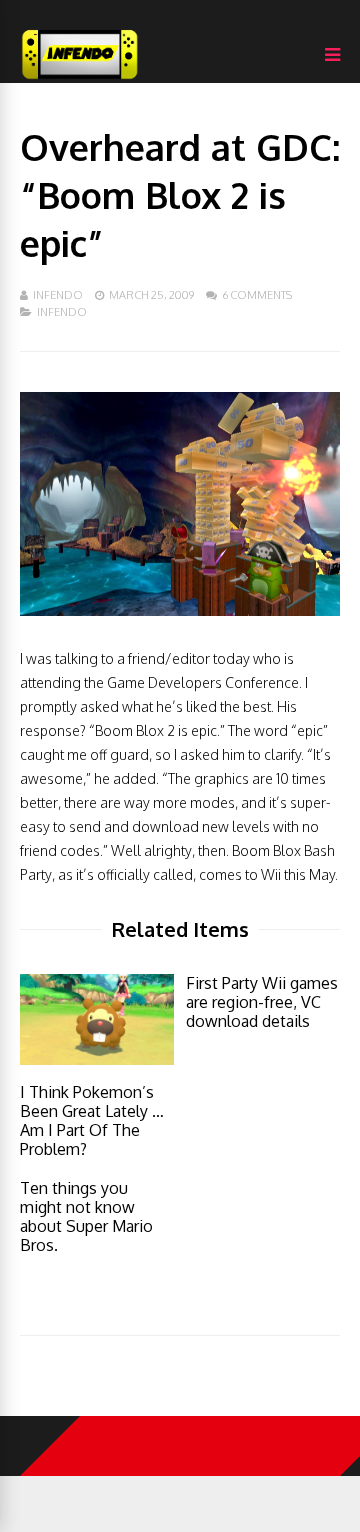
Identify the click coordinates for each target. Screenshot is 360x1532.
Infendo (58, 295)
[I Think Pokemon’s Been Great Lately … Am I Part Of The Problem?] (97, 1059)
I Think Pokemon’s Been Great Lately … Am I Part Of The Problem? (92, 1120)
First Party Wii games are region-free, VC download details (262, 1002)
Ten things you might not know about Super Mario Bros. (86, 1216)
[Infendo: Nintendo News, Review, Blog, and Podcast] (80, 78)
